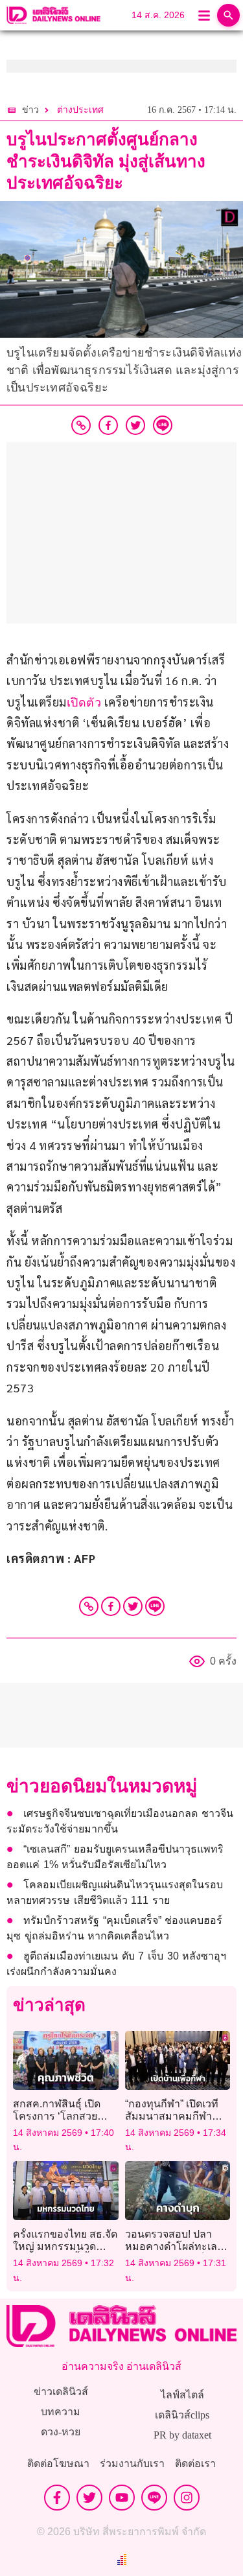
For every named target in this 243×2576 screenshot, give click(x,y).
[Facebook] (111, 1606)
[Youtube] (122, 2498)
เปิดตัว (84, 703)
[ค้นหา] (228, 15)
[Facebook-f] (57, 2498)
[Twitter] (133, 1606)
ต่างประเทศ (80, 110)
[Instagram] (187, 2498)
